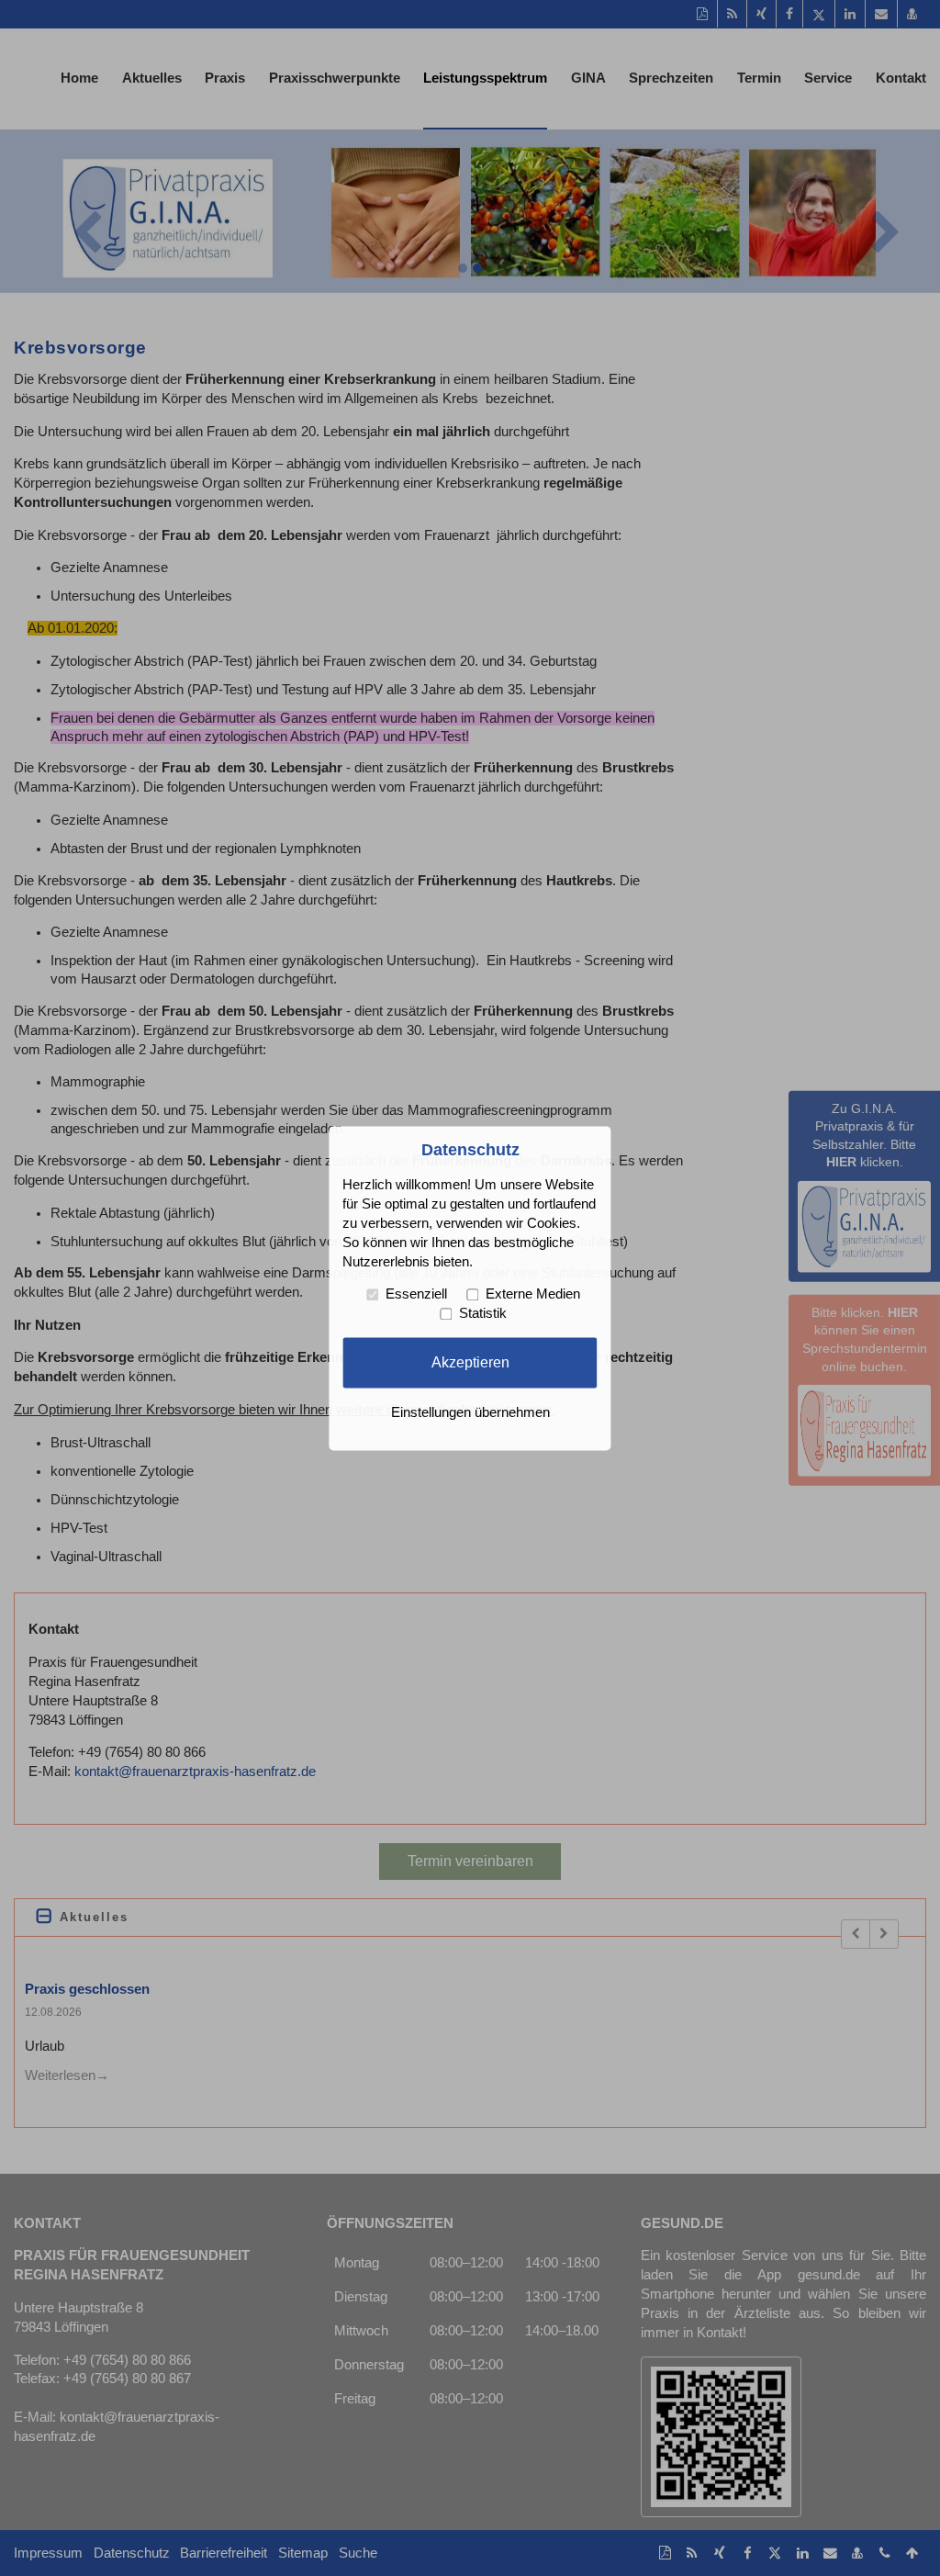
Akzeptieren (470, 1362)
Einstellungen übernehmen (470, 1412)
